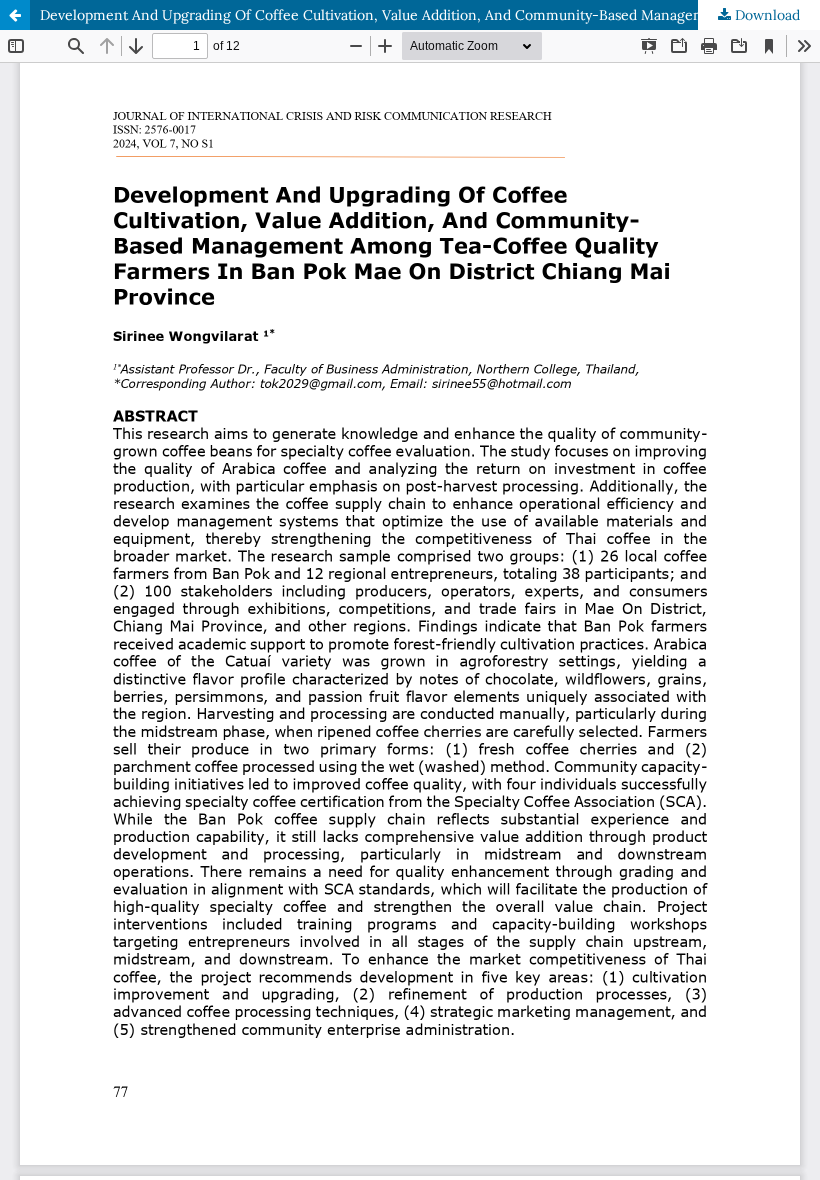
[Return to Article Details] (15, 15)
